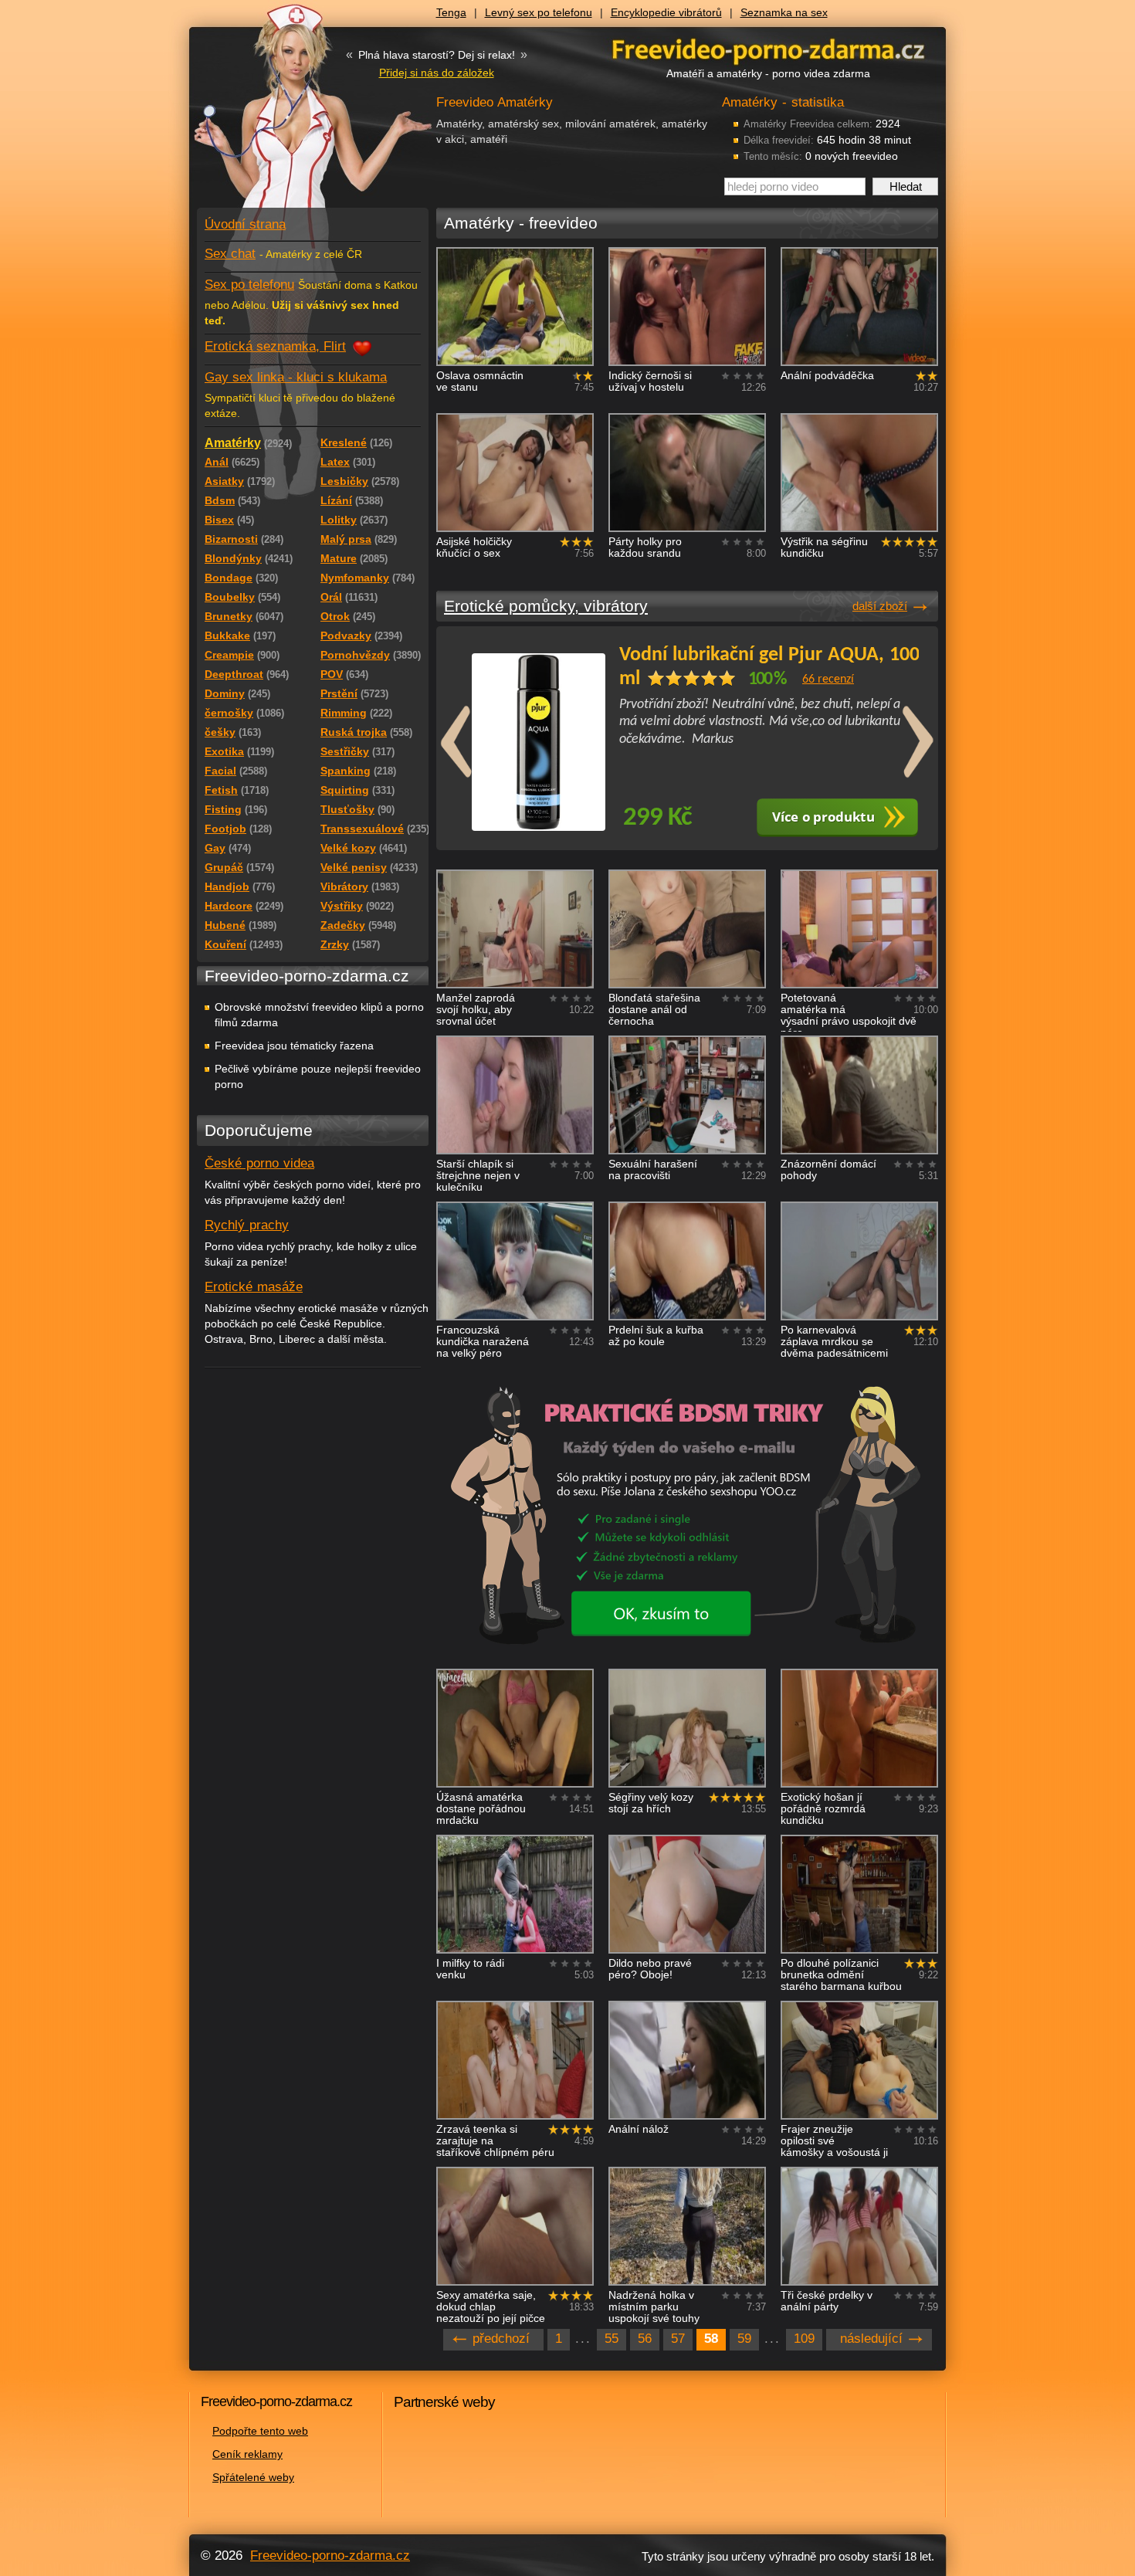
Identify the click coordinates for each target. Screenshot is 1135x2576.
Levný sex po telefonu (539, 12)
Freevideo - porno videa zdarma (768, 49)
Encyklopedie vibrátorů (666, 12)
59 (744, 2339)
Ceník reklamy (247, 2454)
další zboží (880, 606)
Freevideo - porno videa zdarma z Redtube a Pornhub (282, 116)
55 (612, 2339)
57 (678, 2339)
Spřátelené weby (253, 2477)
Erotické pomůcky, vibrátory (546, 606)
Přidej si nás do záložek (437, 73)
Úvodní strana (245, 224)
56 (645, 2339)
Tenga (451, 12)
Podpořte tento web (260, 2431)
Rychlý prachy (247, 1225)
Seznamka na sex (784, 12)
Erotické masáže (254, 1287)
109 (804, 2339)
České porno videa (259, 1163)
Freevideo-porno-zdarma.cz (330, 2556)
